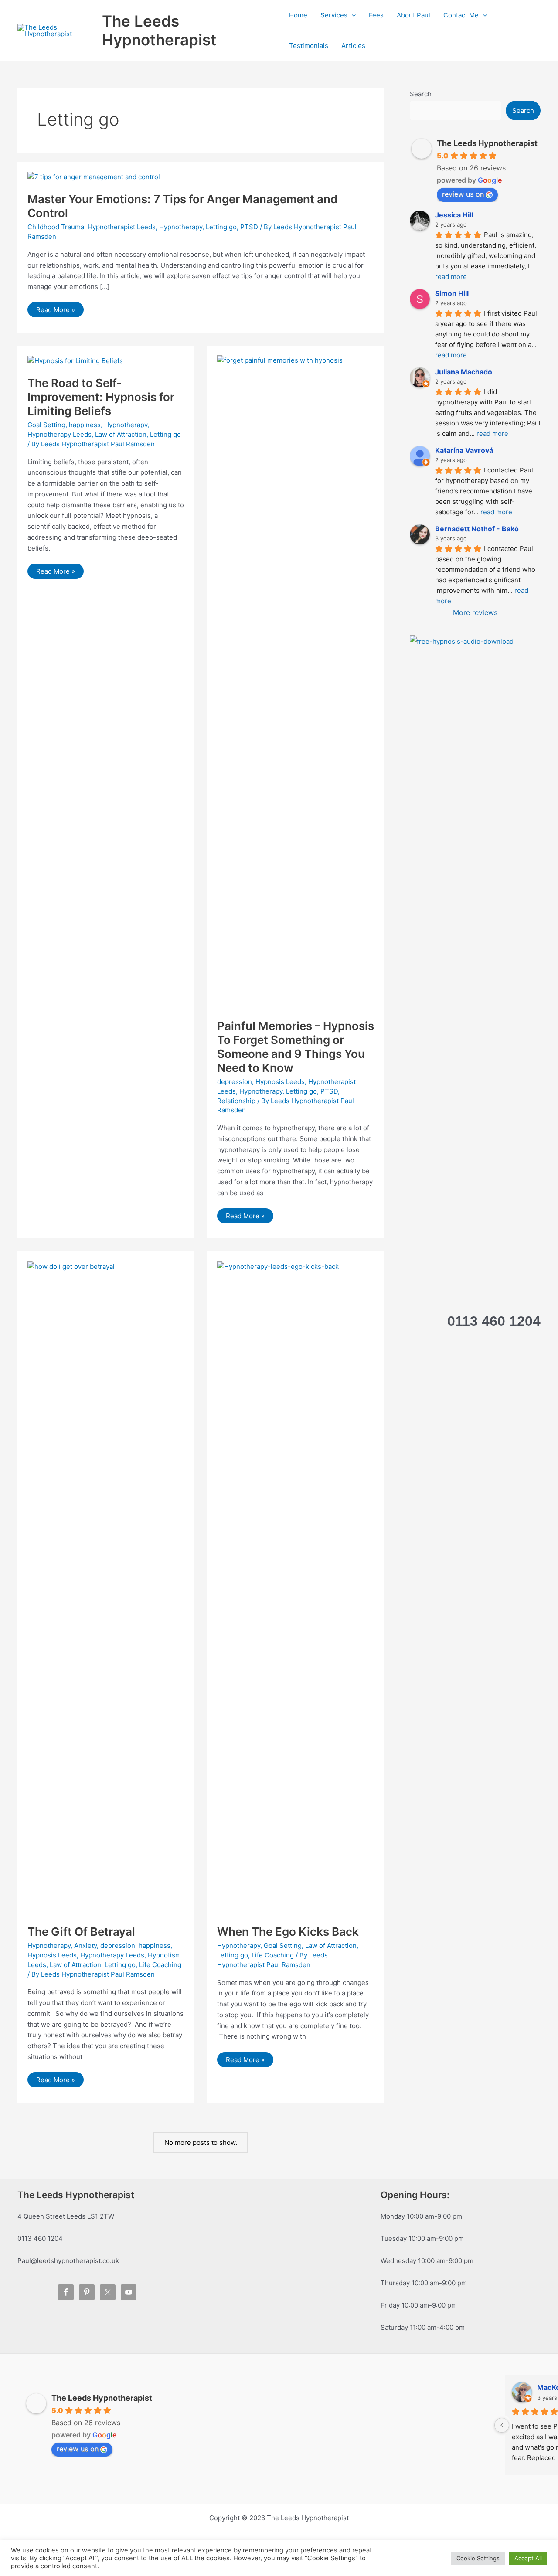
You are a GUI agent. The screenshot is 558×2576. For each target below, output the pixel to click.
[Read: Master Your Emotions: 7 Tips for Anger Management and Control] (94, 176)
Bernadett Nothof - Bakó (477, 529)
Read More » (56, 311)
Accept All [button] (528, 2558)
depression (235, 1082)
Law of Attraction (121, 434)
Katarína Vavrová (464, 450)
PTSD (249, 227)
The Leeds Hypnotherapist (159, 30)
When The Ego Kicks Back (288, 1932)
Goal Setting (46, 425)
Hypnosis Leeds (280, 1082)
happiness (85, 425)
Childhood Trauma (56, 227)
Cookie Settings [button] (478, 2558)
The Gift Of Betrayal (81, 1932)
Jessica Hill (454, 215)
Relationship (236, 1101)
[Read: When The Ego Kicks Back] (296, 1588)
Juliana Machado (464, 372)
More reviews (475, 612)
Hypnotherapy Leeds (60, 434)
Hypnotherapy (181, 227)
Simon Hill (452, 293)
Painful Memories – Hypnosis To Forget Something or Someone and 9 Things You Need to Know (296, 1047)
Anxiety (85, 1946)
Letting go (221, 227)
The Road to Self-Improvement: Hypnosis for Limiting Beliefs (101, 397)
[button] (352, 15)
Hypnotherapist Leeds (122, 227)
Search (421, 94)
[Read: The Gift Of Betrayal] (106, 1588)
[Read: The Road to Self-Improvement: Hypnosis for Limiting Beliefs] (75, 360)
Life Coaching (160, 1965)
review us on (463, 194)
